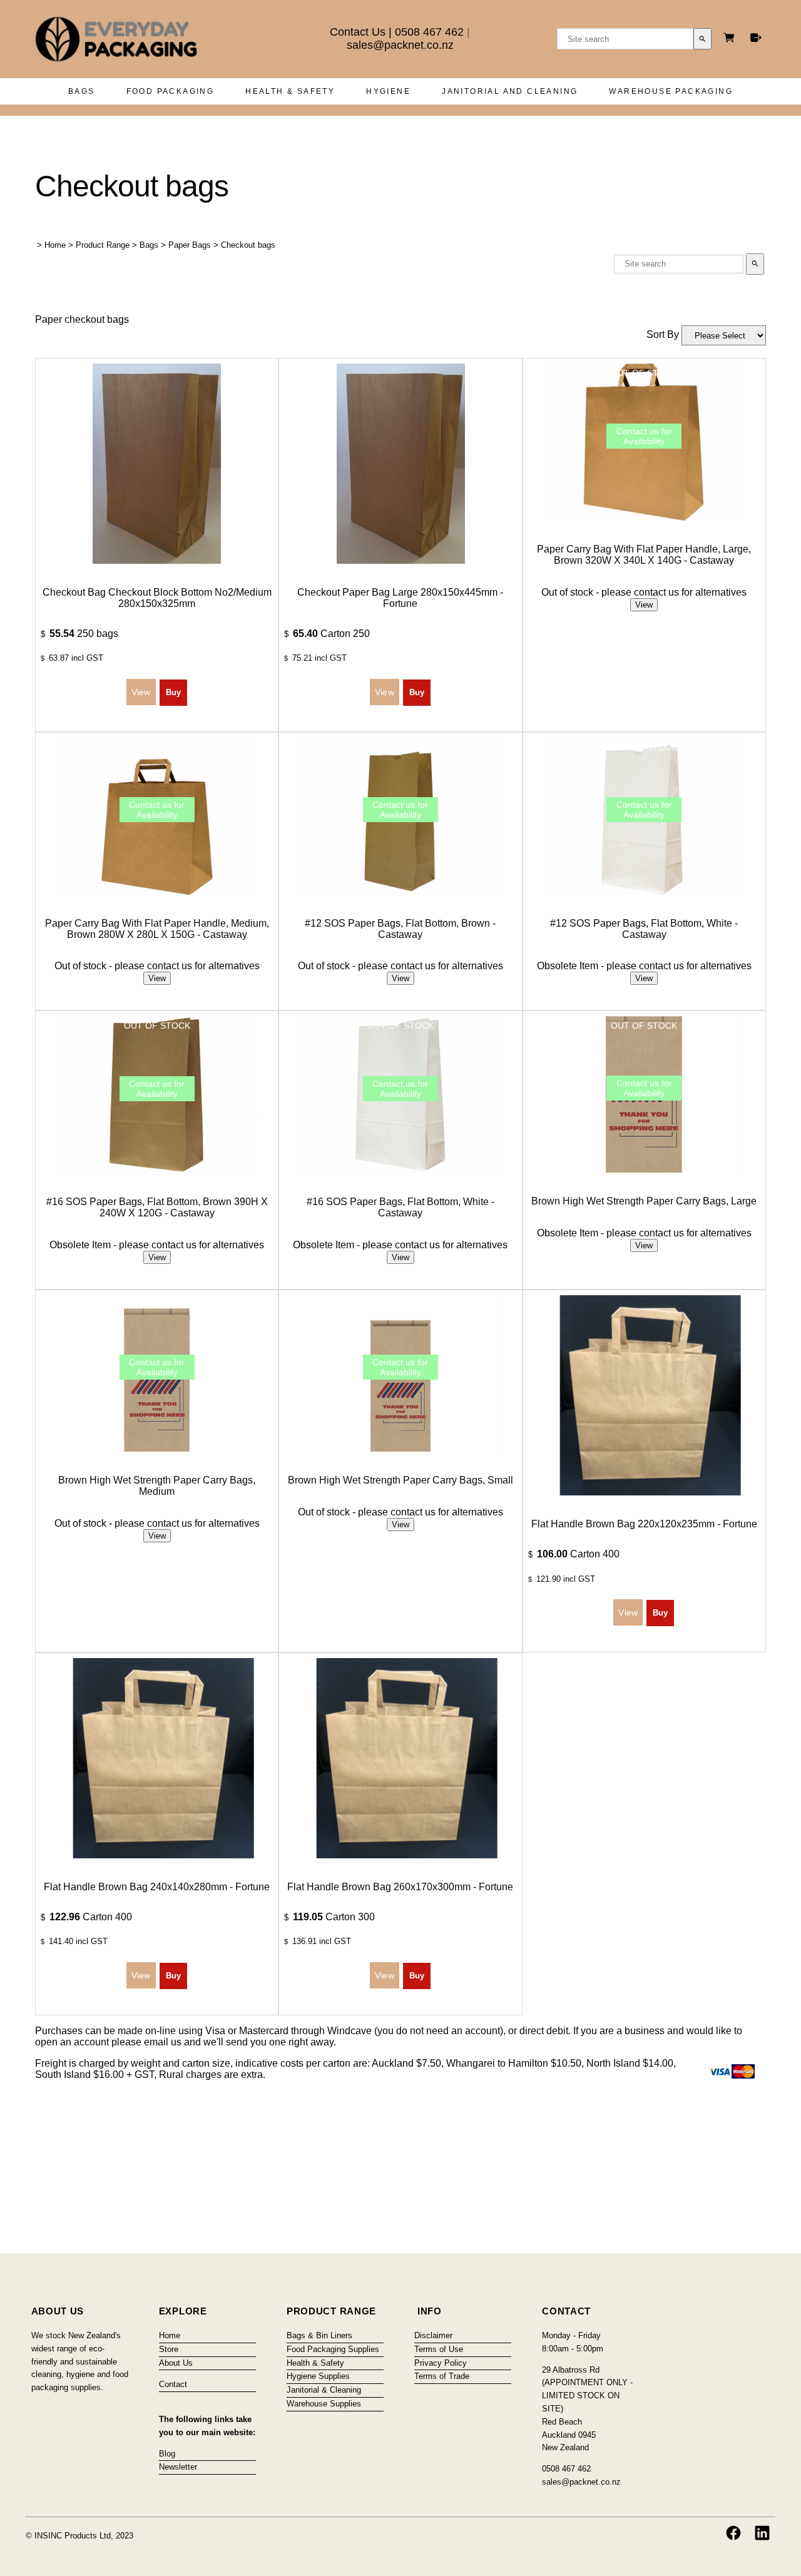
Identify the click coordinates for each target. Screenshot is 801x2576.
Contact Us (358, 32)
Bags (82, 91)
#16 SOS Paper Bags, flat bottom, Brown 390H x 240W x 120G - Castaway (157, 1207)
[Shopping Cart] (731, 39)
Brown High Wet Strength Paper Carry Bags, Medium (157, 1486)
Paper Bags (190, 245)
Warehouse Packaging (671, 91)
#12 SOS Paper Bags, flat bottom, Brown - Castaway (400, 929)
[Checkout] (756, 38)
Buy (173, 692)
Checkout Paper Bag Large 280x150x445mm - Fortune (400, 598)
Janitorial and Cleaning (510, 91)
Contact (173, 2384)
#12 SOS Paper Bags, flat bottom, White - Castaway (644, 929)
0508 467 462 (429, 32)
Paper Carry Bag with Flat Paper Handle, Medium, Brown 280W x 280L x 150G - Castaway (157, 929)
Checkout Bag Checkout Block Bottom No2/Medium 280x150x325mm (157, 598)
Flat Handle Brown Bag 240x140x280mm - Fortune (157, 1887)
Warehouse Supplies (324, 2404)
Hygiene (388, 91)
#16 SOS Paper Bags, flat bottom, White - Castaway (400, 1207)
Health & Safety (290, 91)
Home (55, 245)
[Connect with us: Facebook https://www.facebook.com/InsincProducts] (733, 2533)
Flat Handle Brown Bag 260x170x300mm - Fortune (400, 1887)
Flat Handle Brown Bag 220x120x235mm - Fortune (644, 1524)
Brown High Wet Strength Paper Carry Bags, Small (400, 1480)
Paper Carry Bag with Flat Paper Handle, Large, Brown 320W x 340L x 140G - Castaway (644, 555)
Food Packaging (171, 91)
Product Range (103, 245)
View (644, 605)
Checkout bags (248, 245)
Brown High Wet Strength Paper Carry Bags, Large (644, 1201)
